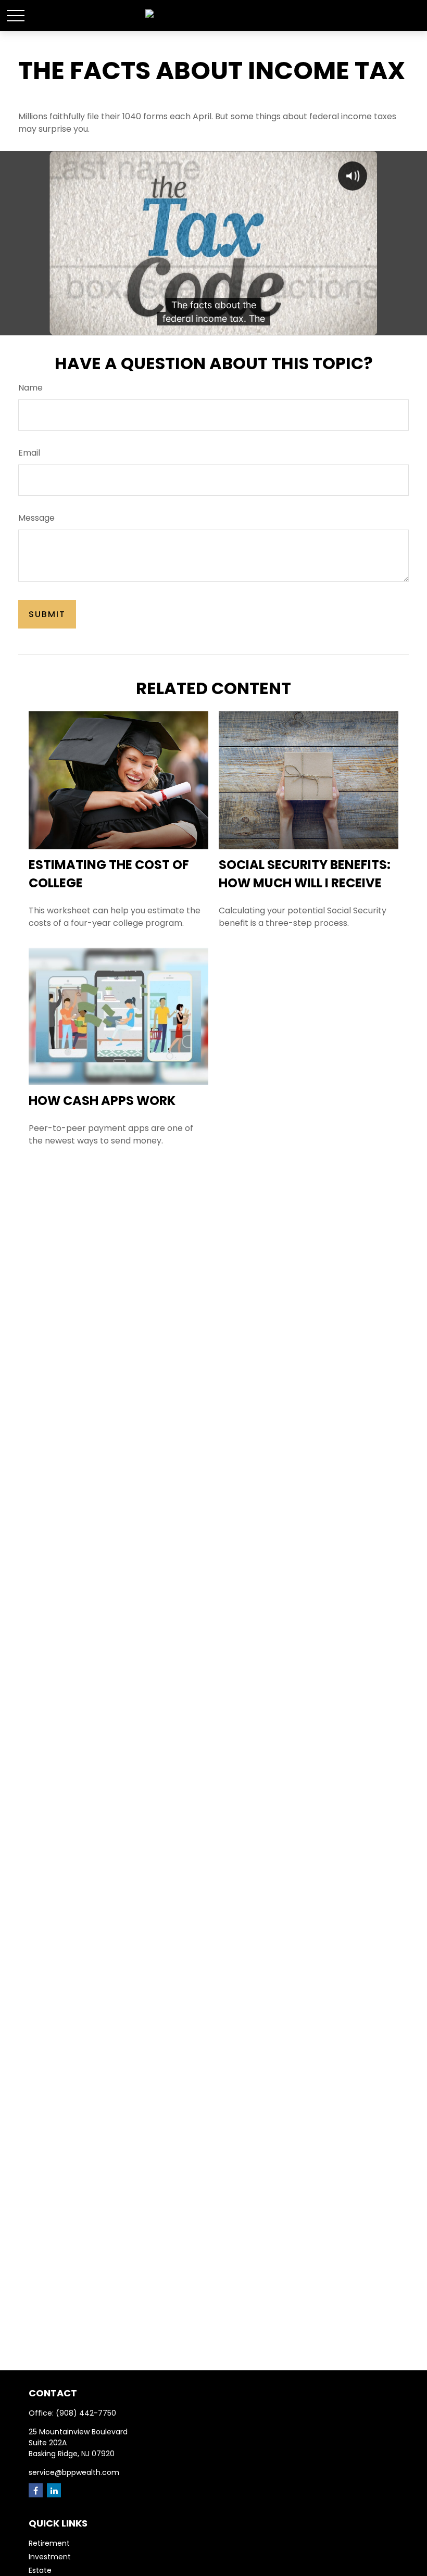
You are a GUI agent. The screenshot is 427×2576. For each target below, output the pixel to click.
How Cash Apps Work (102, 1101)
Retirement (49, 2543)
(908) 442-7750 (86, 2413)
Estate (40, 2570)
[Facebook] (36, 2490)
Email (29, 453)
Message (36, 518)
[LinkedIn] (54, 2490)
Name (30, 388)
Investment (50, 2557)
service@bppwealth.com (74, 2472)
